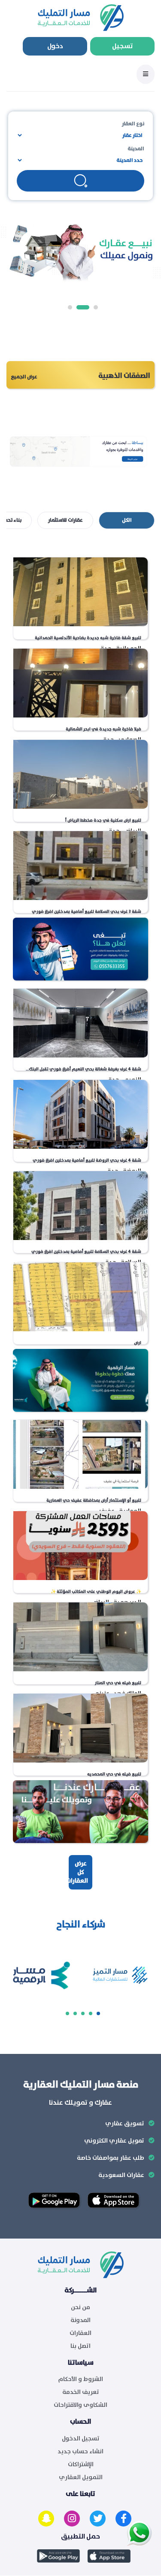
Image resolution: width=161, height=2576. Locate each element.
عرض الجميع (24, 377)
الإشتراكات (81, 2465)
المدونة (80, 2320)
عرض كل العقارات (77, 1872)
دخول (55, 46)
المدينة (136, 149)
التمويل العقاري (81, 2477)
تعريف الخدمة (81, 2392)
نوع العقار (133, 124)
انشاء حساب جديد (80, 2452)
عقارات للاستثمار (65, 520)
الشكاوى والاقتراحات (80, 2405)
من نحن (80, 2307)
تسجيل (123, 46)
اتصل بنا (80, 2346)
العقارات (80, 2333)
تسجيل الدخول (81, 2439)
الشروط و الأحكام (80, 2379)
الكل (127, 520)
